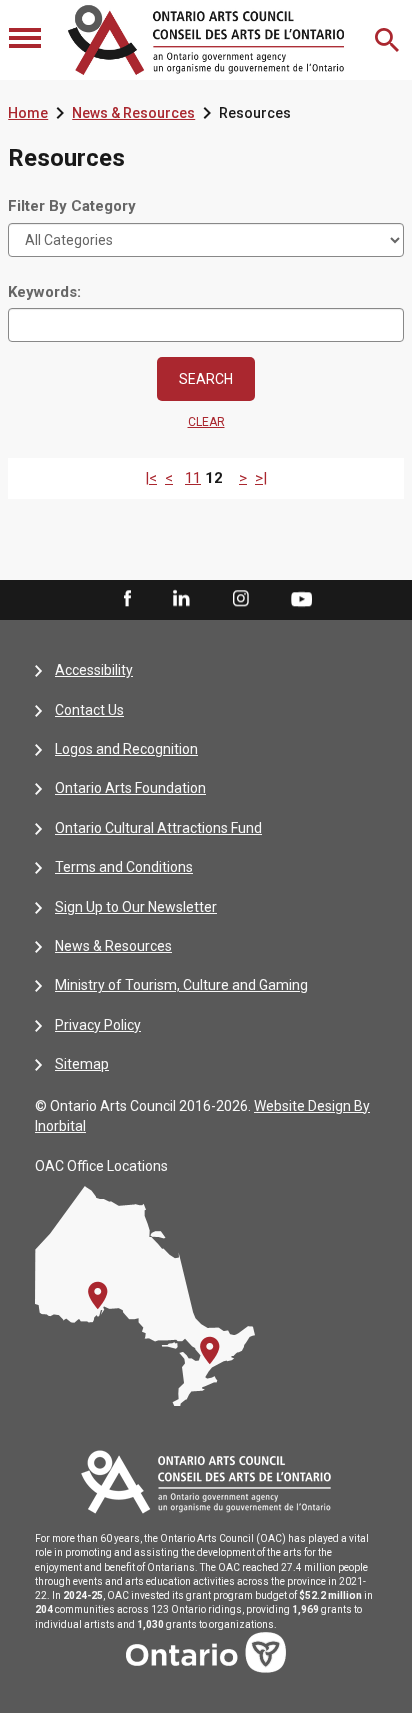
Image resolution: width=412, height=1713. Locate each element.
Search (389, 40)
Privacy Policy (98, 1025)
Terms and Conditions (124, 867)
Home (28, 113)
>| (261, 478)
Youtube (301, 598)
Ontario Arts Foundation (130, 788)
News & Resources (133, 113)
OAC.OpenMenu (27, 40)
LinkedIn (181, 599)
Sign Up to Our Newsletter (136, 907)
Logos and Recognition (126, 749)
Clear (206, 422)
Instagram (241, 599)
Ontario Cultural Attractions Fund (158, 828)
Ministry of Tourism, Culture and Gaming (181, 985)
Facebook (126, 599)
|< (151, 478)
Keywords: (44, 292)
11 (193, 478)
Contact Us (89, 710)
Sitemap (82, 1064)
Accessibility (94, 670)
